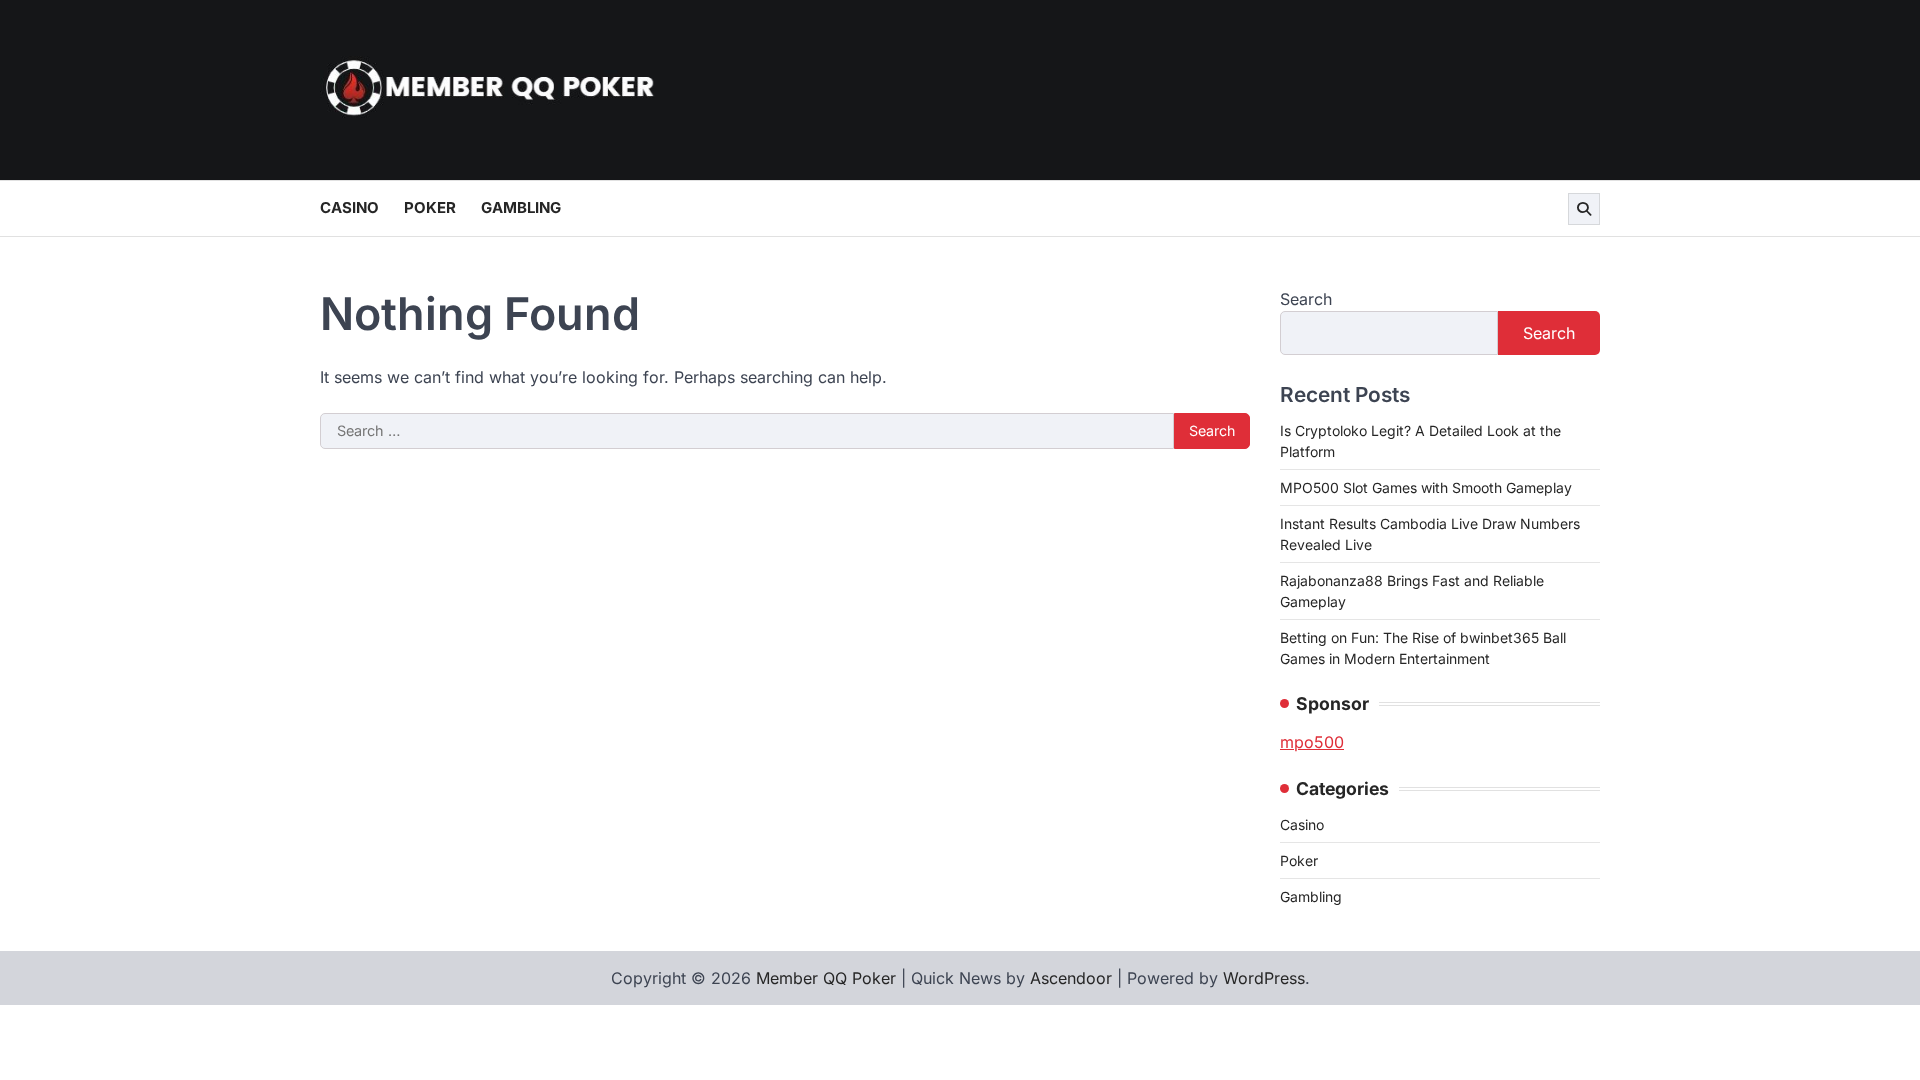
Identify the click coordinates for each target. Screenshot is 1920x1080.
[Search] (1584, 209)
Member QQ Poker (826, 978)
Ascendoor (1071, 978)
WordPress (1264, 978)
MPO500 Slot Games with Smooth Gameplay (1426, 487)
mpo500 (1312, 742)
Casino (349, 207)
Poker (430, 207)
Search (1306, 299)
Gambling (521, 207)
